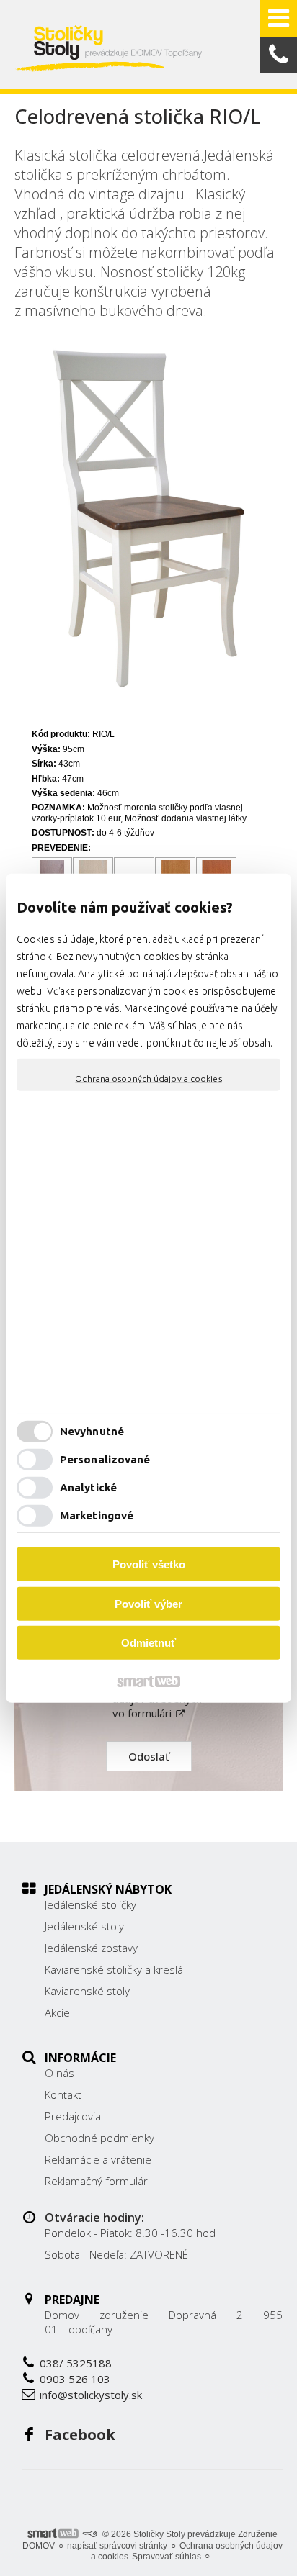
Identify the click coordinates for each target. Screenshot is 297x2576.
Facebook (80, 2435)
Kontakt (63, 2094)
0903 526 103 (75, 2379)
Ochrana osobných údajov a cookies (148, 1078)
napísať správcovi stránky (117, 2546)
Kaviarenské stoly (87, 1991)
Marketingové (97, 1515)
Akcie (57, 2012)
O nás (59, 2073)
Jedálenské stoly (84, 1926)
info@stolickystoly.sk (91, 2395)
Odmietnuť (148, 1643)
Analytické (88, 1487)
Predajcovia (73, 2116)
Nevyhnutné (92, 1431)
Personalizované (105, 1459)
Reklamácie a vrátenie (98, 2159)
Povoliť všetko (149, 1564)
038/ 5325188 (76, 2363)
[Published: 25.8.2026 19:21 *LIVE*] (89, 2534)
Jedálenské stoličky (90, 1904)
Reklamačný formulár (96, 2181)
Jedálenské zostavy (91, 1948)
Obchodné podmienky (99, 2138)
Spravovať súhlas (167, 2557)
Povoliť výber (148, 1604)
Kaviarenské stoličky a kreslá (114, 1969)
